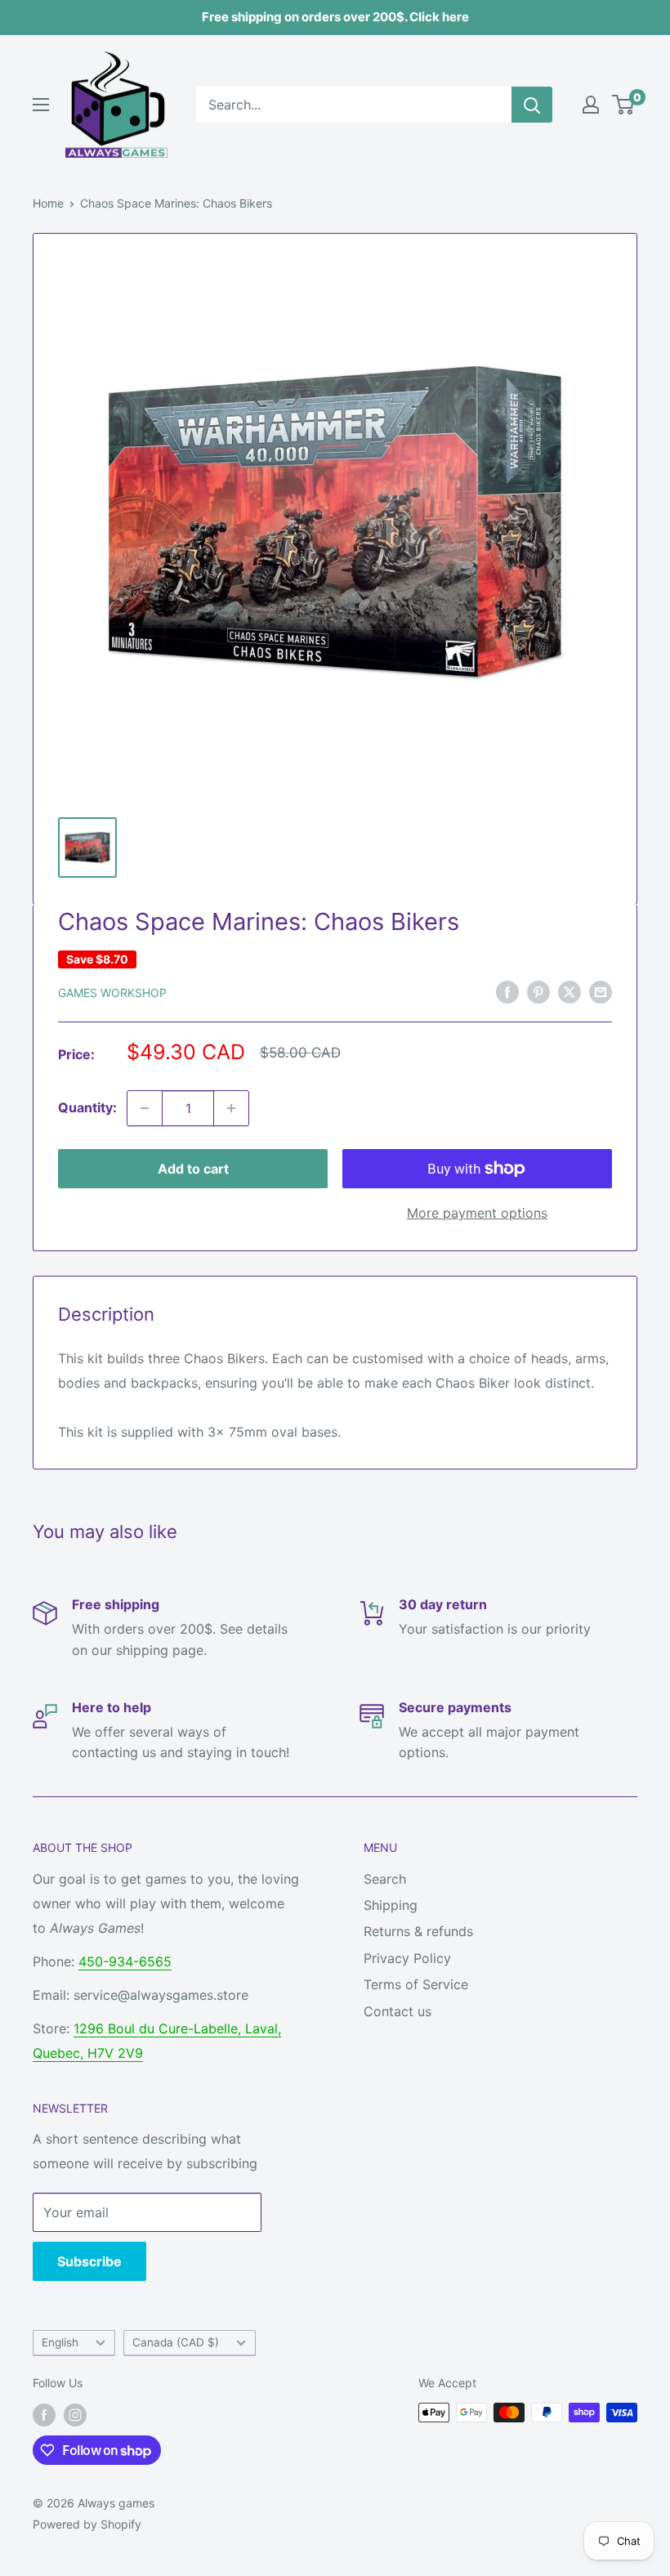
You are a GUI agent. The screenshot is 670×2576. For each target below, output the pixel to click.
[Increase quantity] (231, 1108)
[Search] (532, 105)
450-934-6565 (125, 1961)
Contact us (398, 2011)
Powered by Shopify (87, 2524)
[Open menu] (41, 105)
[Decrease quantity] (145, 1108)
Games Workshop (112, 993)
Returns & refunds (418, 1931)
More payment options (477, 1213)
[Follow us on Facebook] (44, 2414)
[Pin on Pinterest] (538, 991)
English (60, 2342)
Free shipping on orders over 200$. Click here (335, 17)
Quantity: (87, 1107)
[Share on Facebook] (507, 991)
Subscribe (89, 2261)
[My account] (591, 105)
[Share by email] (601, 991)
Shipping (391, 1905)
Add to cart (193, 1169)
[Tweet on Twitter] (569, 991)
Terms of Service (416, 1984)
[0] (624, 105)
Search (385, 1879)
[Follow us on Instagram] (75, 2414)
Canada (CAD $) (176, 2342)
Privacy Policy (407, 1958)
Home (48, 203)
